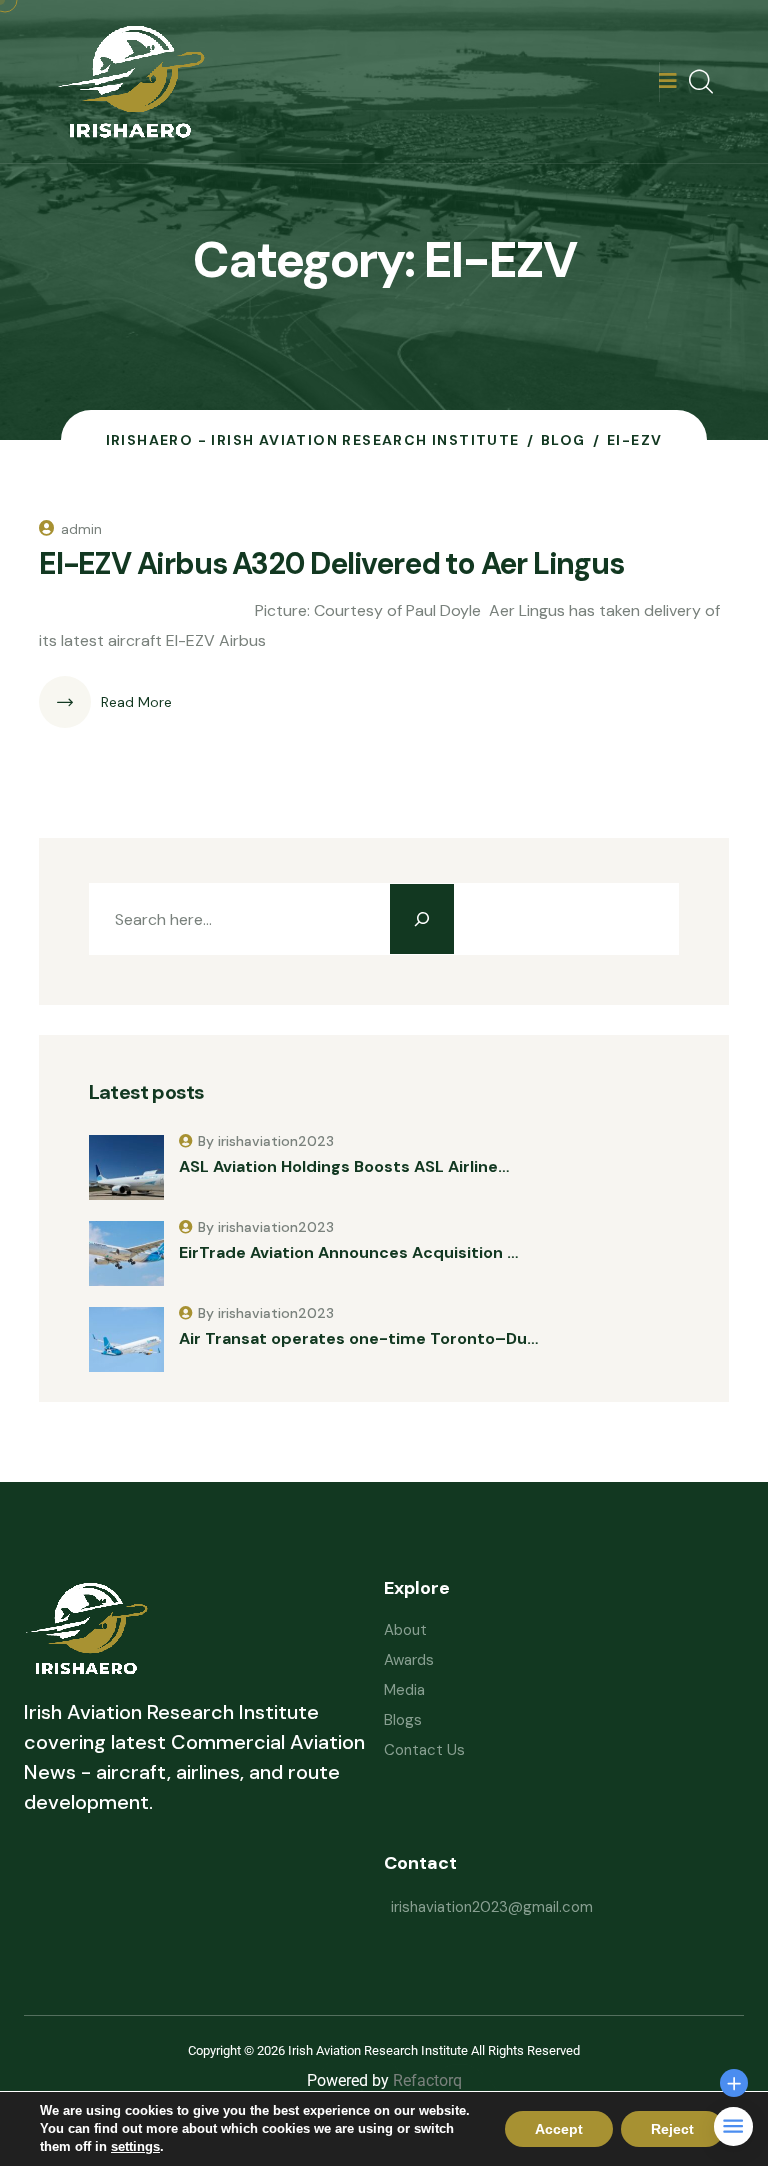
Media (404, 1690)
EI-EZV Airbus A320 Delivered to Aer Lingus (331, 563)
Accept (559, 2129)
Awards (409, 1660)
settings (135, 2146)
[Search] (422, 919)
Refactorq (427, 2080)
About (405, 1630)
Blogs (403, 1720)
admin (81, 529)
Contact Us (424, 1750)
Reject (672, 2129)
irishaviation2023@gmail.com (492, 1907)
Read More (136, 702)
